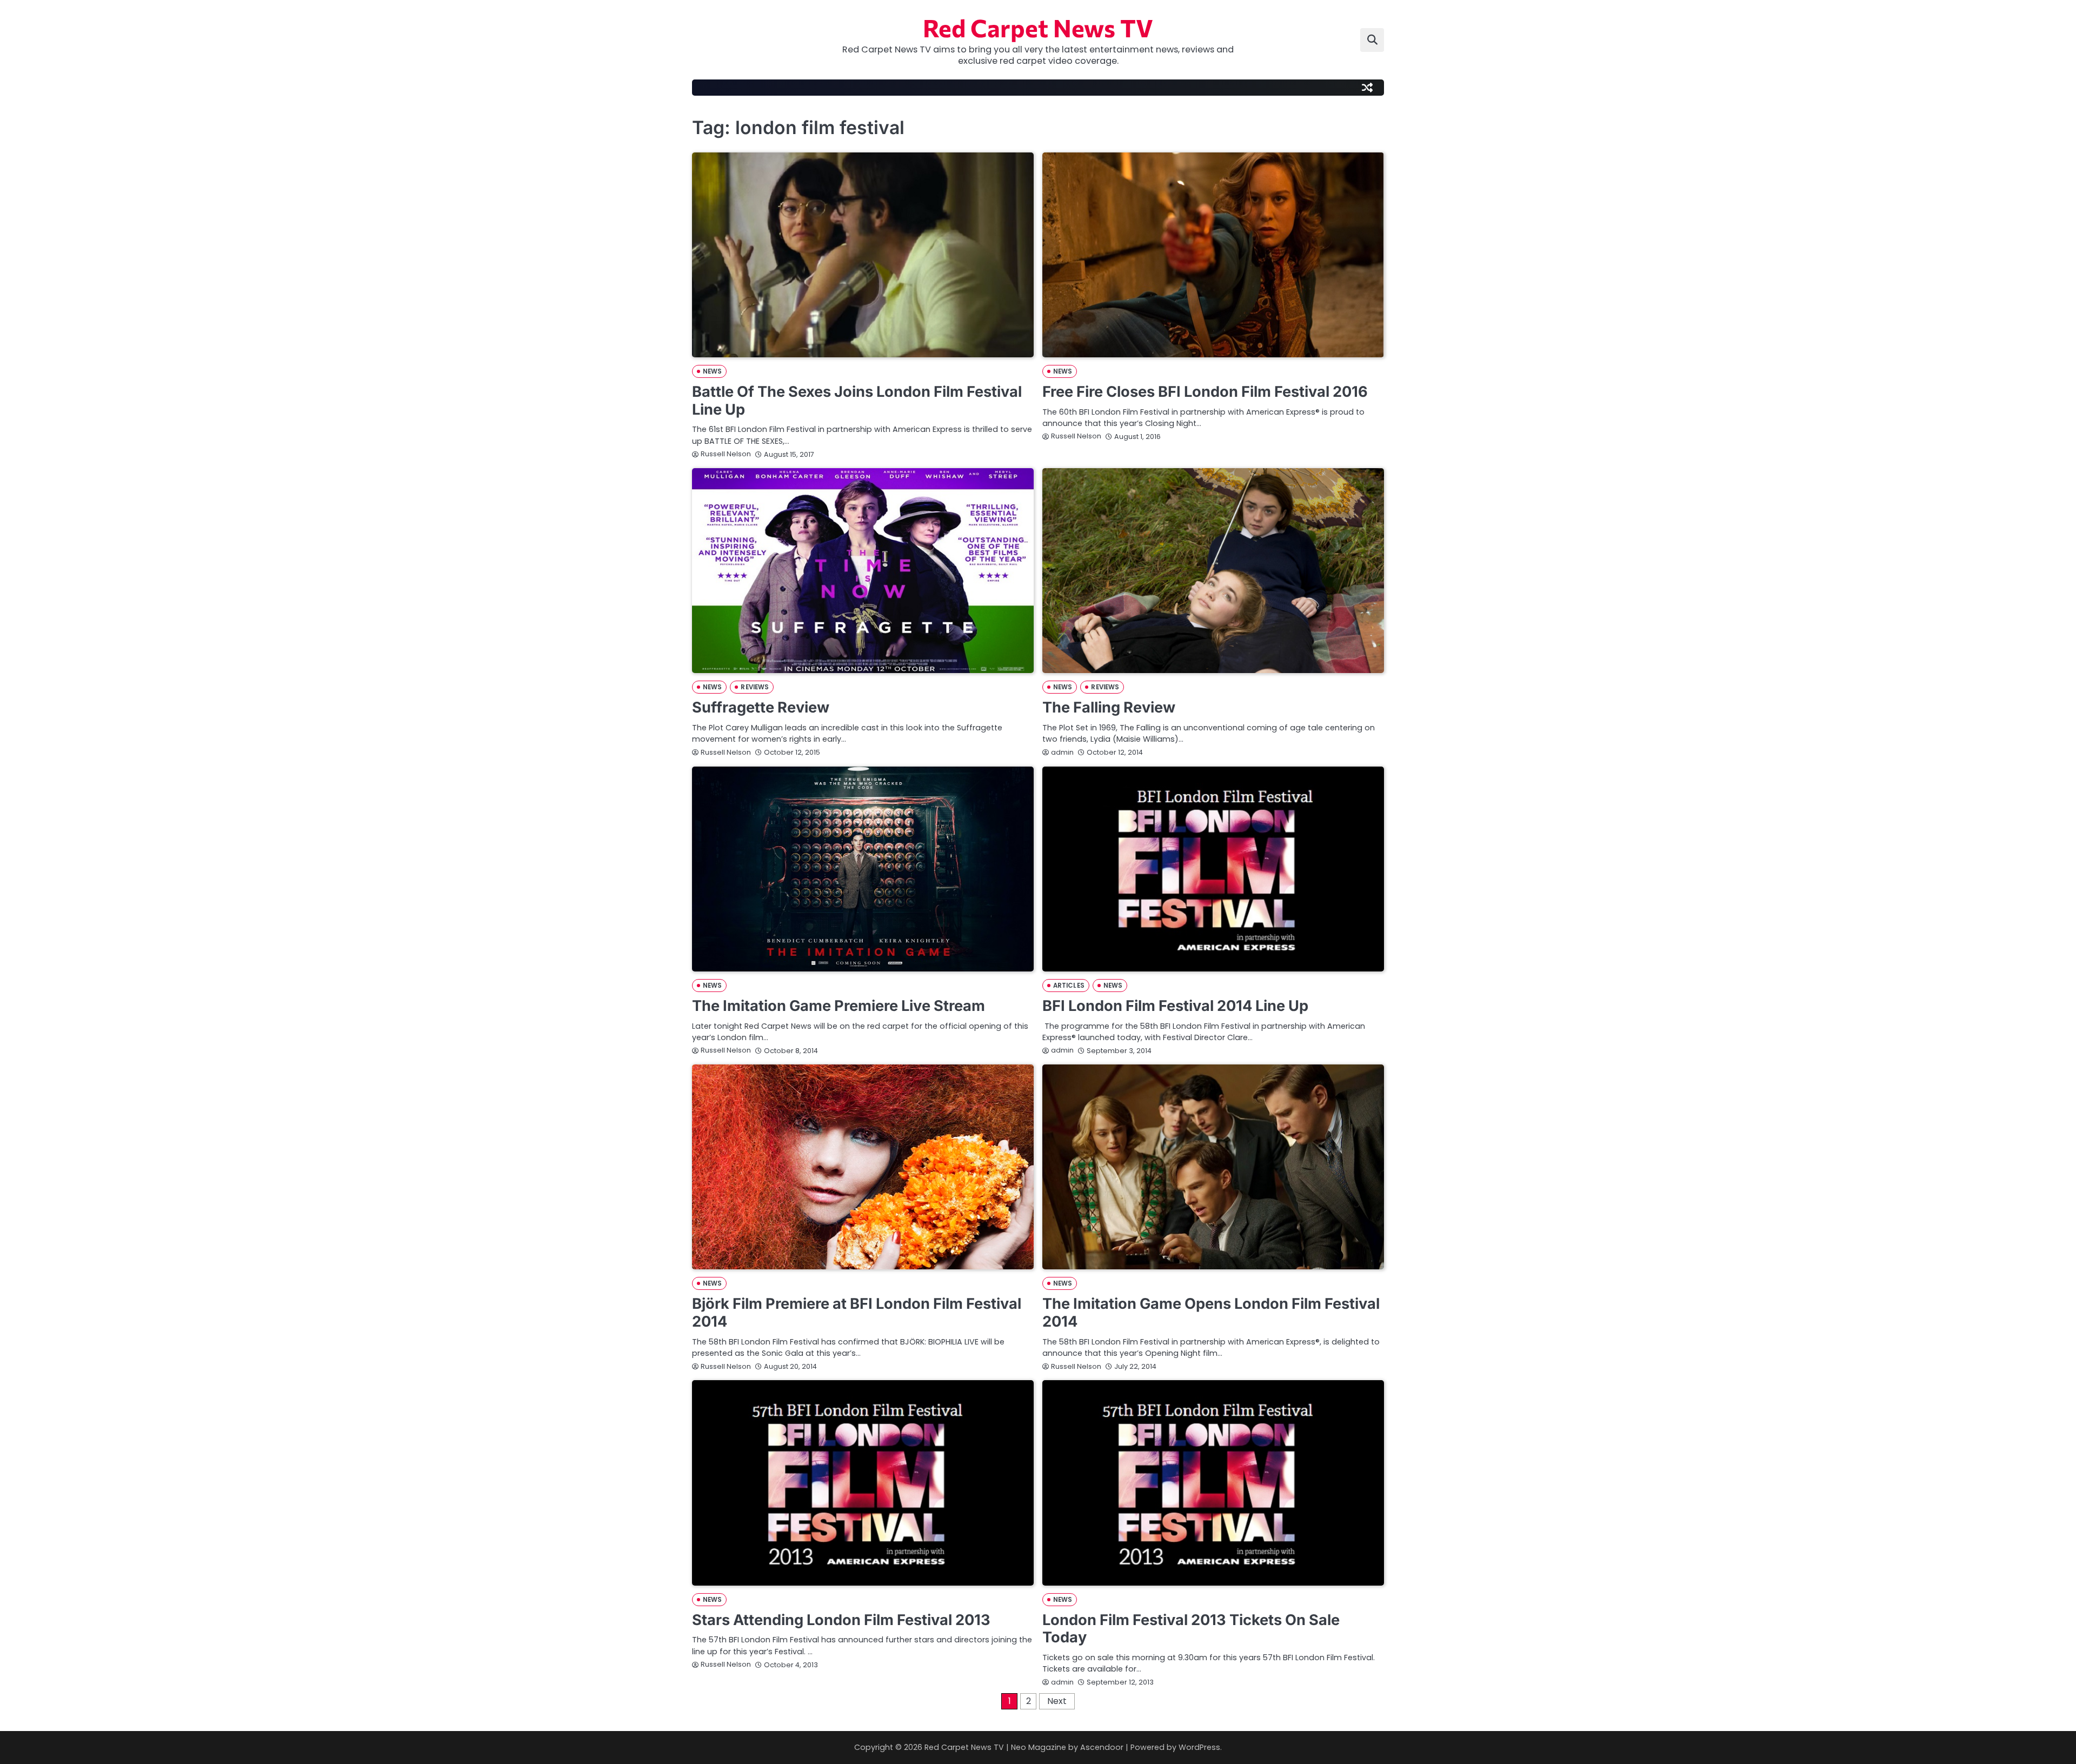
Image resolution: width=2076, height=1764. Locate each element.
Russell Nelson (726, 454)
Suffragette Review (761, 707)
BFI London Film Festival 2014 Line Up (1175, 1006)
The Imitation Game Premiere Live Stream (839, 1006)
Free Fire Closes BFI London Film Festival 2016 (1205, 392)
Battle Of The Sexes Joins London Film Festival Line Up (857, 401)
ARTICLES (1069, 986)
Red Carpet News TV (1038, 27)
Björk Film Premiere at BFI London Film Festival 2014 (857, 1313)
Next (1057, 1701)
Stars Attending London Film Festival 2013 (841, 1620)
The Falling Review (1109, 707)
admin (1062, 752)
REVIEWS (755, 687)
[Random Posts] (1367, 88)
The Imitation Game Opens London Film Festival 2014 (1211, 1313)
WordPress (1199, 1747)
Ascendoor (1102, 1747)
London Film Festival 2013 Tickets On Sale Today (1191, 1629)
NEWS (712, 371)
